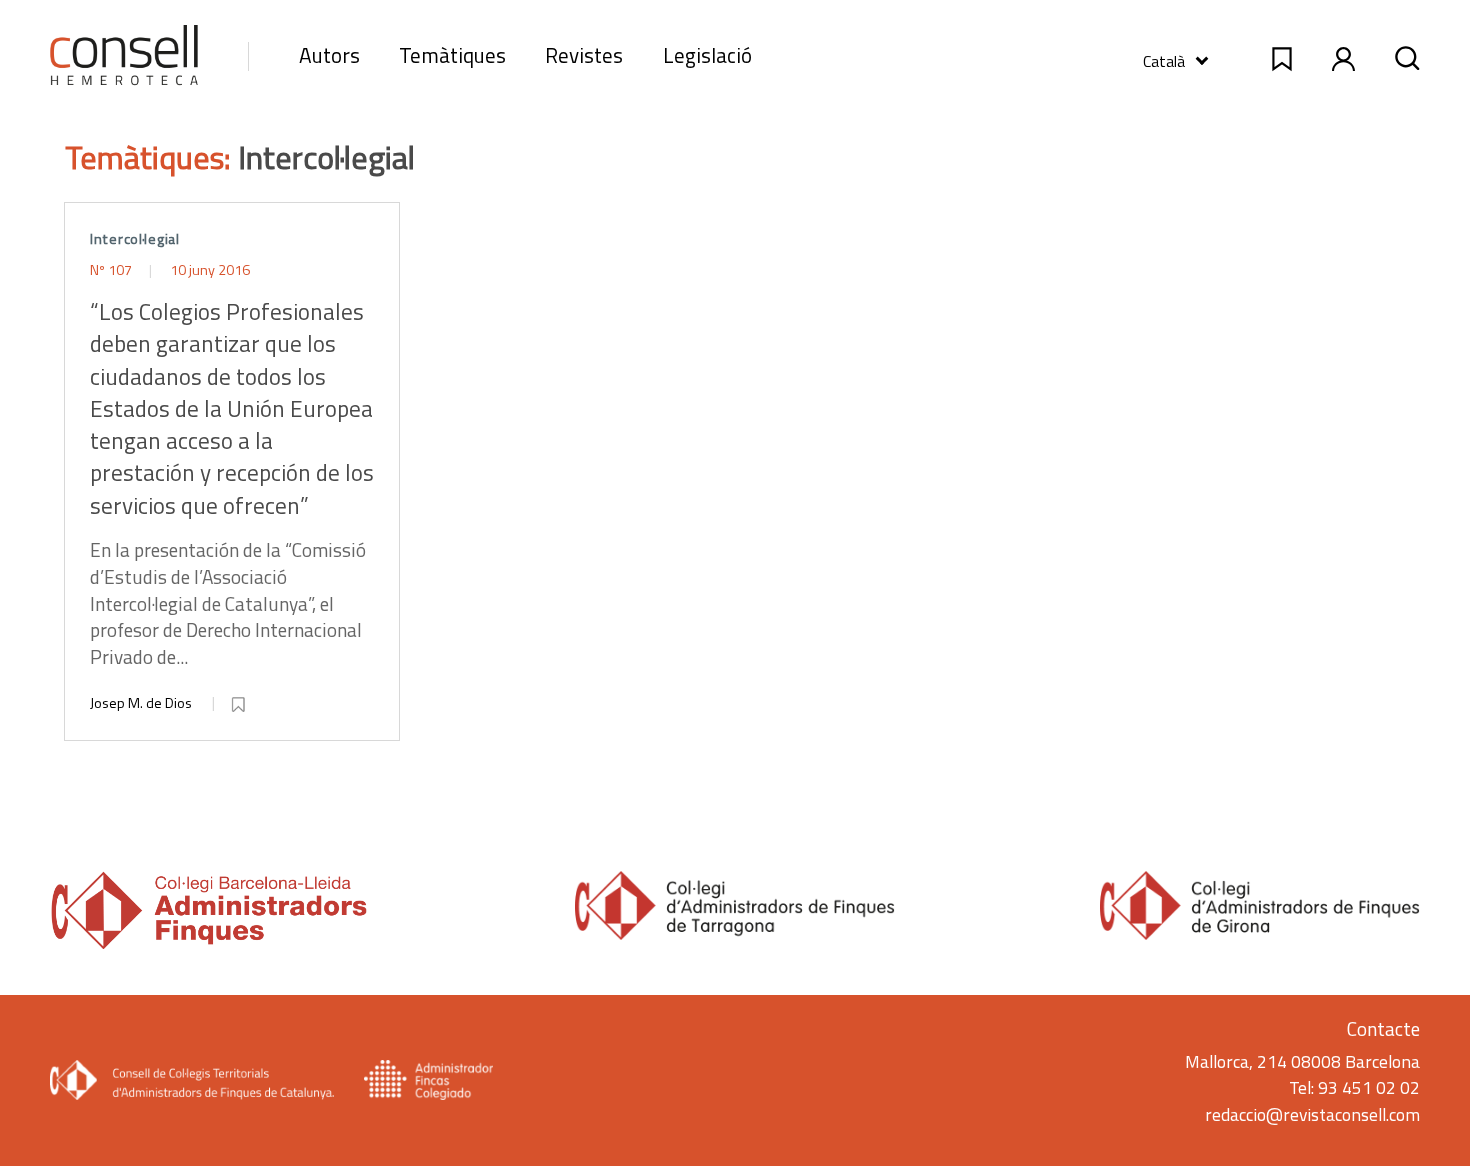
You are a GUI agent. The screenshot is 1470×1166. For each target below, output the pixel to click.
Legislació (707, 55)
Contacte (1383, 1028)
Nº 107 (112, 270)
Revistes (584, 55)
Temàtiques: (151, 157)
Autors (329, 55)
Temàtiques (452, 55)
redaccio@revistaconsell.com (1312, 1114)
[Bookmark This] (240, 701)
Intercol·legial (135, 239)
